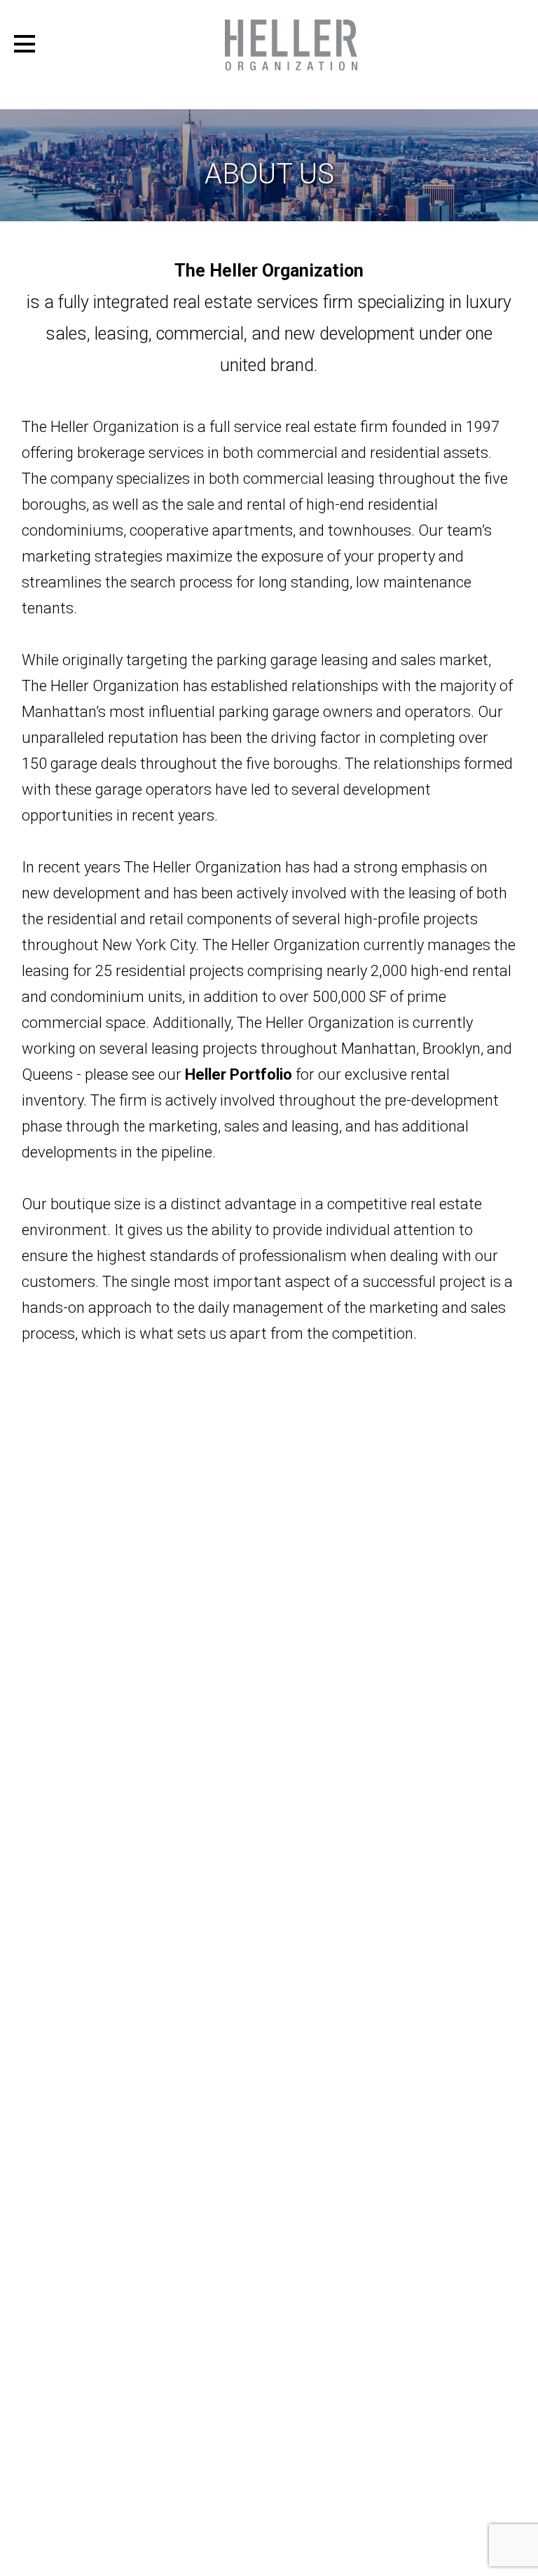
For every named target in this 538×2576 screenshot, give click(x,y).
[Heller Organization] (291, 45)
